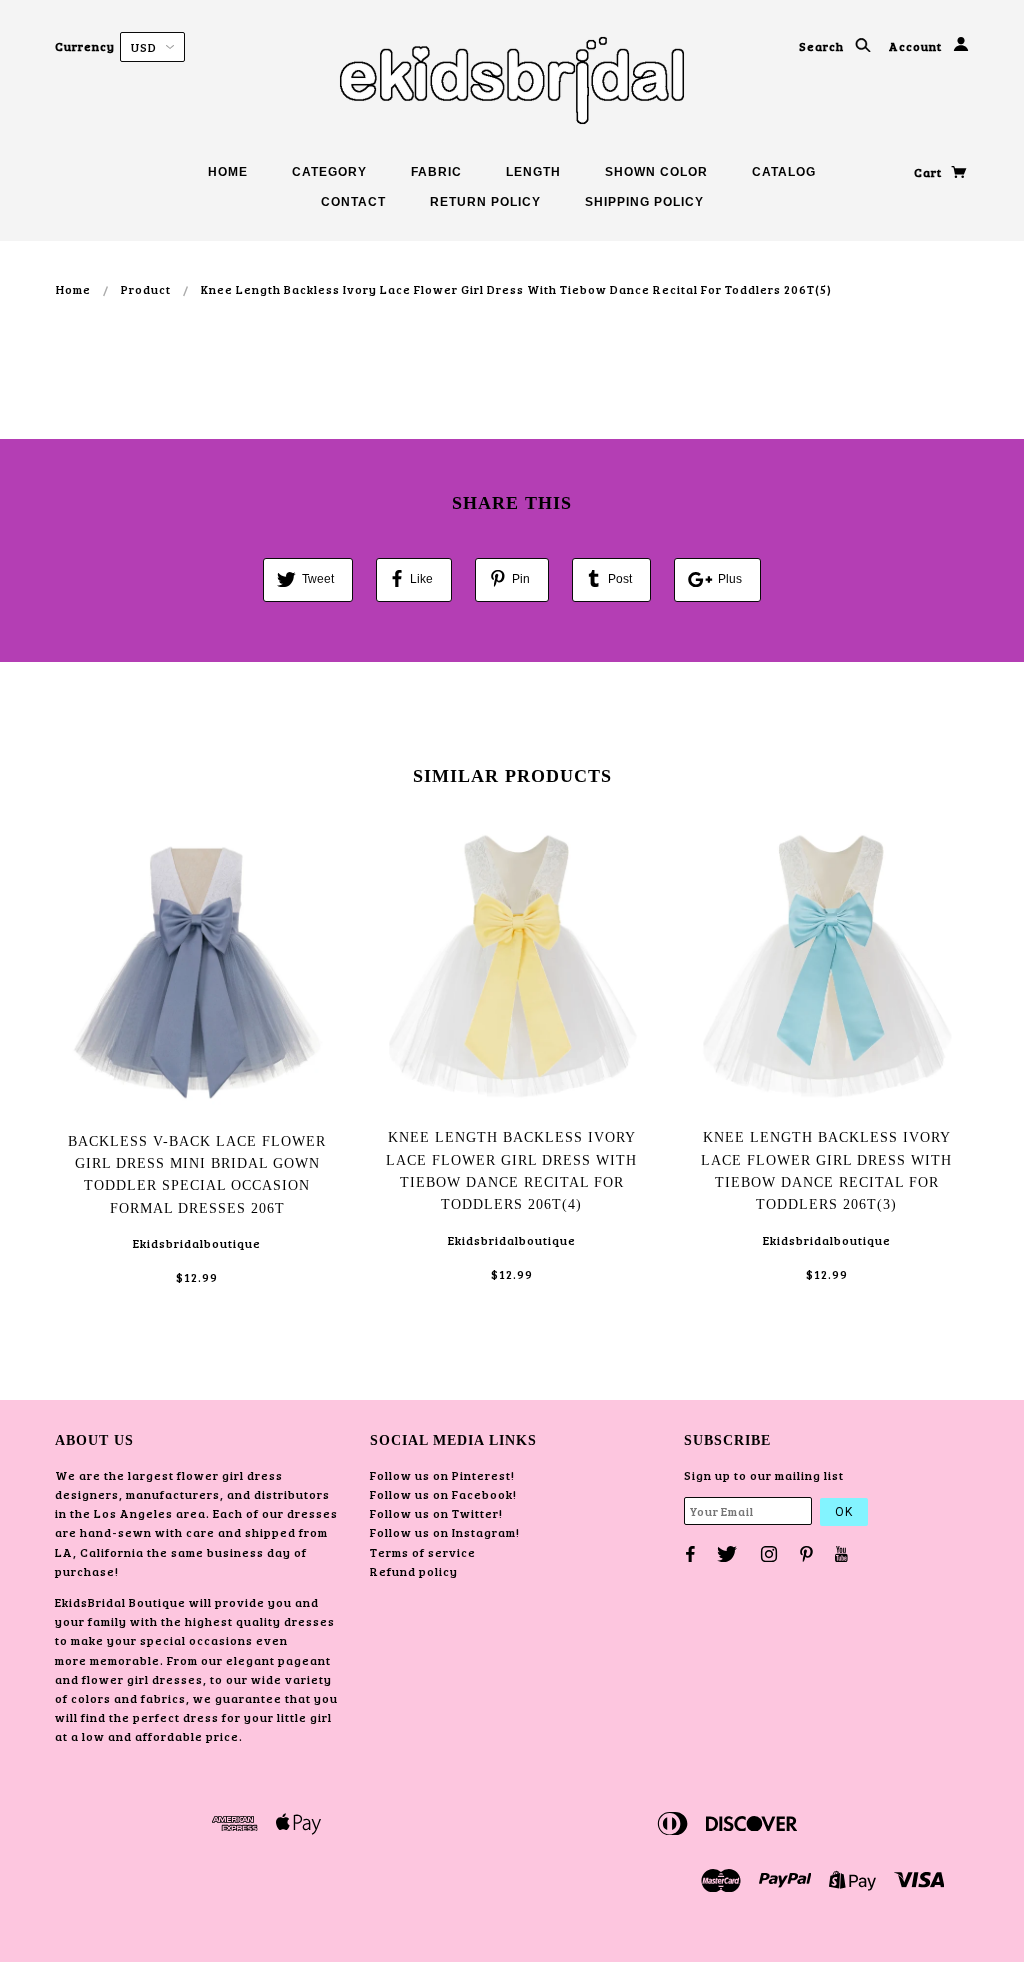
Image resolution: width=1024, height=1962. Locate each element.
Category (329, 172)
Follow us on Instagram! (445, 1532)
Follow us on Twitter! (436, 1513)
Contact (353, 202)
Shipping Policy (644, 202)
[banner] (512, 80)
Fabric (436, 172)
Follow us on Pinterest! (442, 1475)
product (146, 289)
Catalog (784, 172)
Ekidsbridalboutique (197, 1243)
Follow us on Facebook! (443, 1494)
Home (228, 172)
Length (533, 172)
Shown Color (656, 172)
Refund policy (414, 1571)
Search (823, 46)
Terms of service (423, 1552)
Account (917, 46)
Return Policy (485, 202)
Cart (929, 172)
